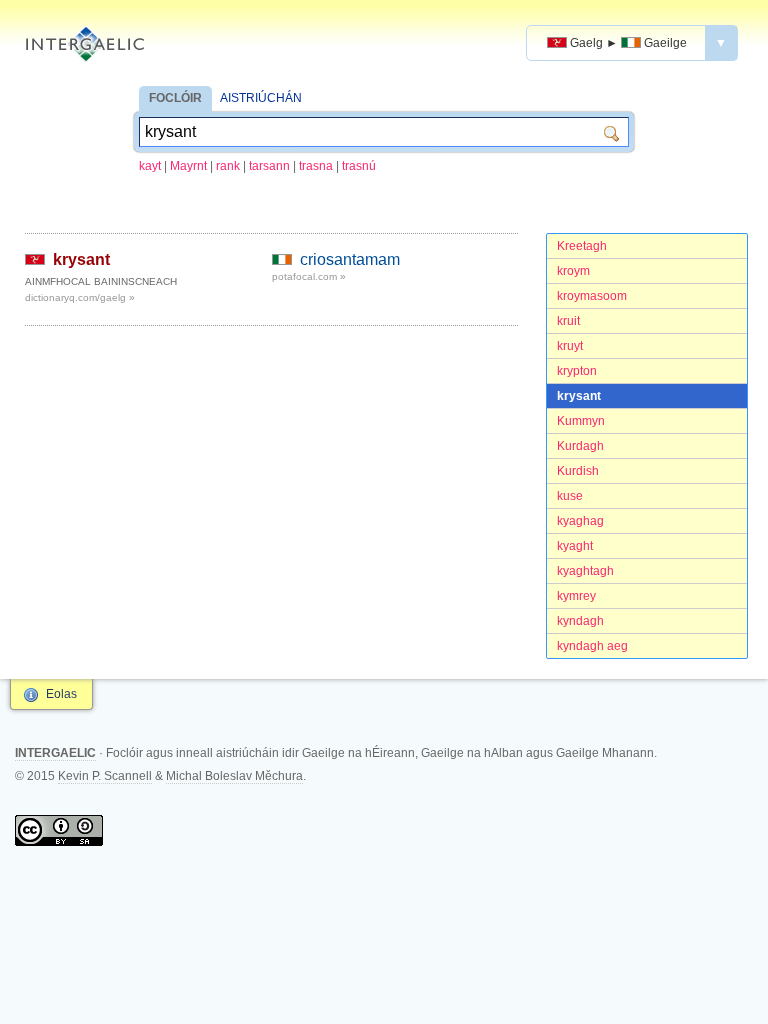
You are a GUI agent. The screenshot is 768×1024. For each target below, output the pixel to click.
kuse (570, 496)
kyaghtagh (585, 571)
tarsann (269, 166)
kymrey (576, 596)
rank (228, 166)
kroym (573, 271)
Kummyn (581, 421)
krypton (577, 371)
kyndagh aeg (592, 646)
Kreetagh (582, 246)
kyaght (575, 546)
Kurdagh (580, 446)
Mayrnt (188, 166)
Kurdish (578, 471)
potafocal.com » (309, 276)
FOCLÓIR (175, 98)
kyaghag (580, 521)
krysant (579, 396)
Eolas (61, 694)
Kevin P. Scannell (105, 776)
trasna (316, 166)
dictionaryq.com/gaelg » (80, 297)
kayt (150, 166)
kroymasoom (592, 296)
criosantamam (350, 259)
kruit (568, 321)
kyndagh (580, 621)
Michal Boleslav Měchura (234, 776)
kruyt (570, 346)
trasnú (359, 166)
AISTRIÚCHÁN (261, 98)
